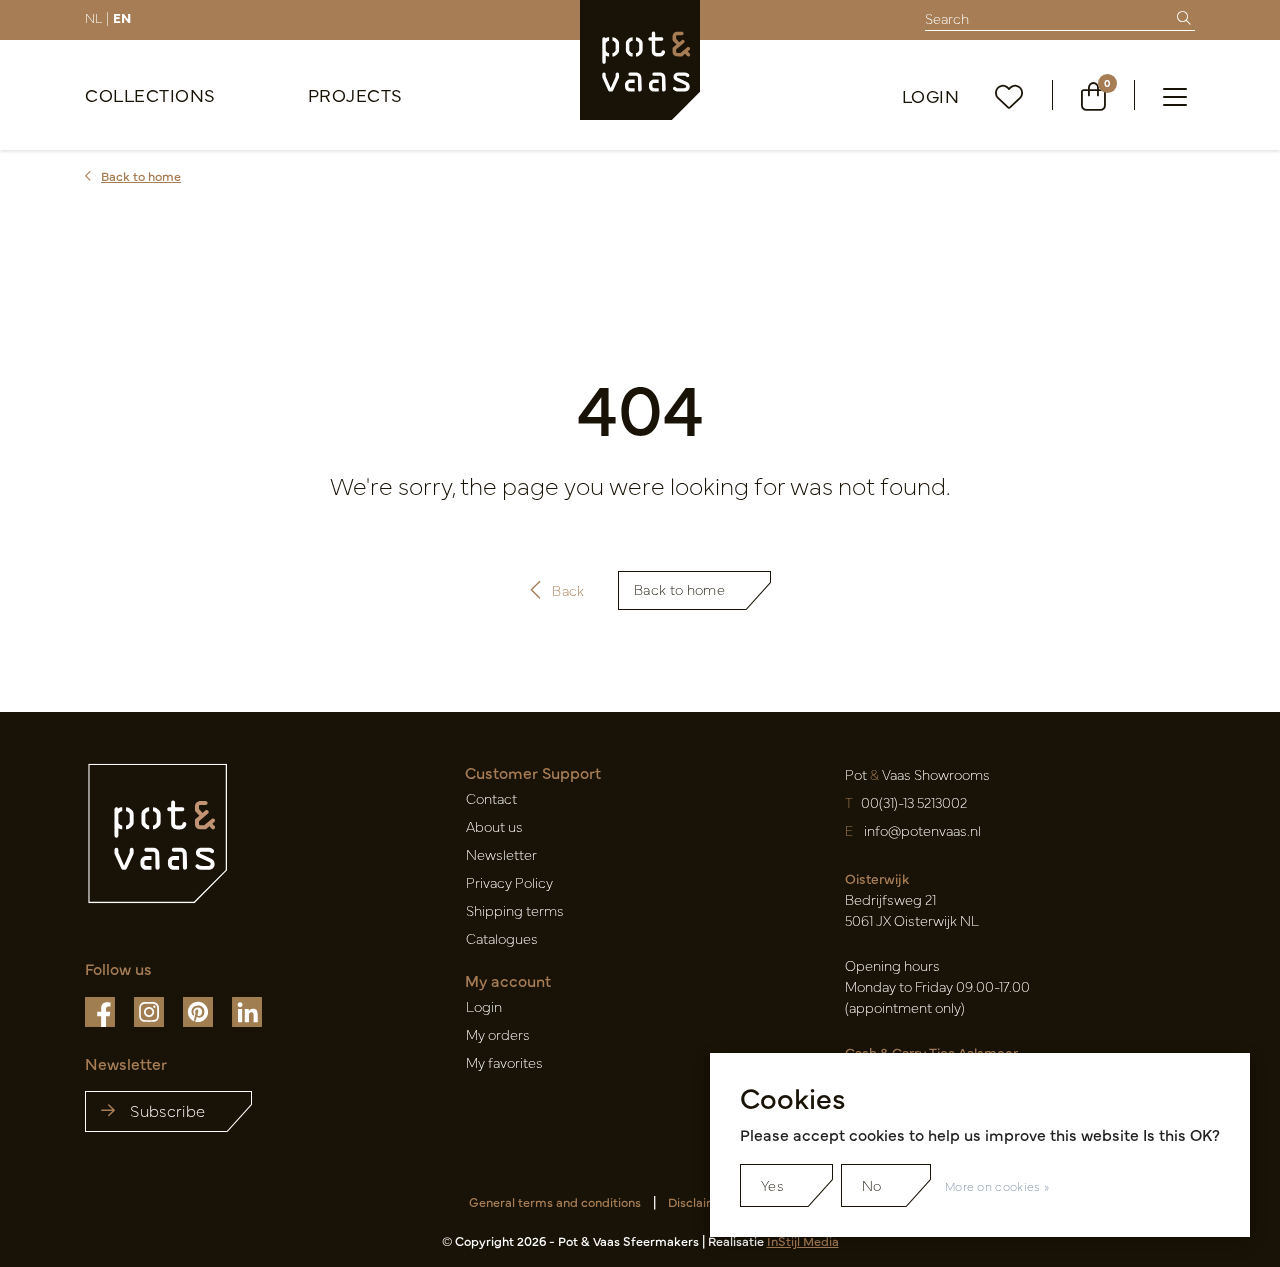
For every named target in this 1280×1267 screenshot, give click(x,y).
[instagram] (150, 1010)
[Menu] (1175, 95)
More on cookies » (997, 1186)
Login (931, 95)
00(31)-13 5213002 (914, 802)
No (872, 1185)
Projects (355, 94)
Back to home (679, 589)
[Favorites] (1009, 95)
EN (122, 17)
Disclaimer (699, 1201)
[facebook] (101, 1010)
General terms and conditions (555, 1201)
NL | (97, 17)
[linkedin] (247, 1010)
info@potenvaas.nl (922, 830)
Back (568, 590)
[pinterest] (199, 1010)
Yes (772, 1185)
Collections (150, 94)
